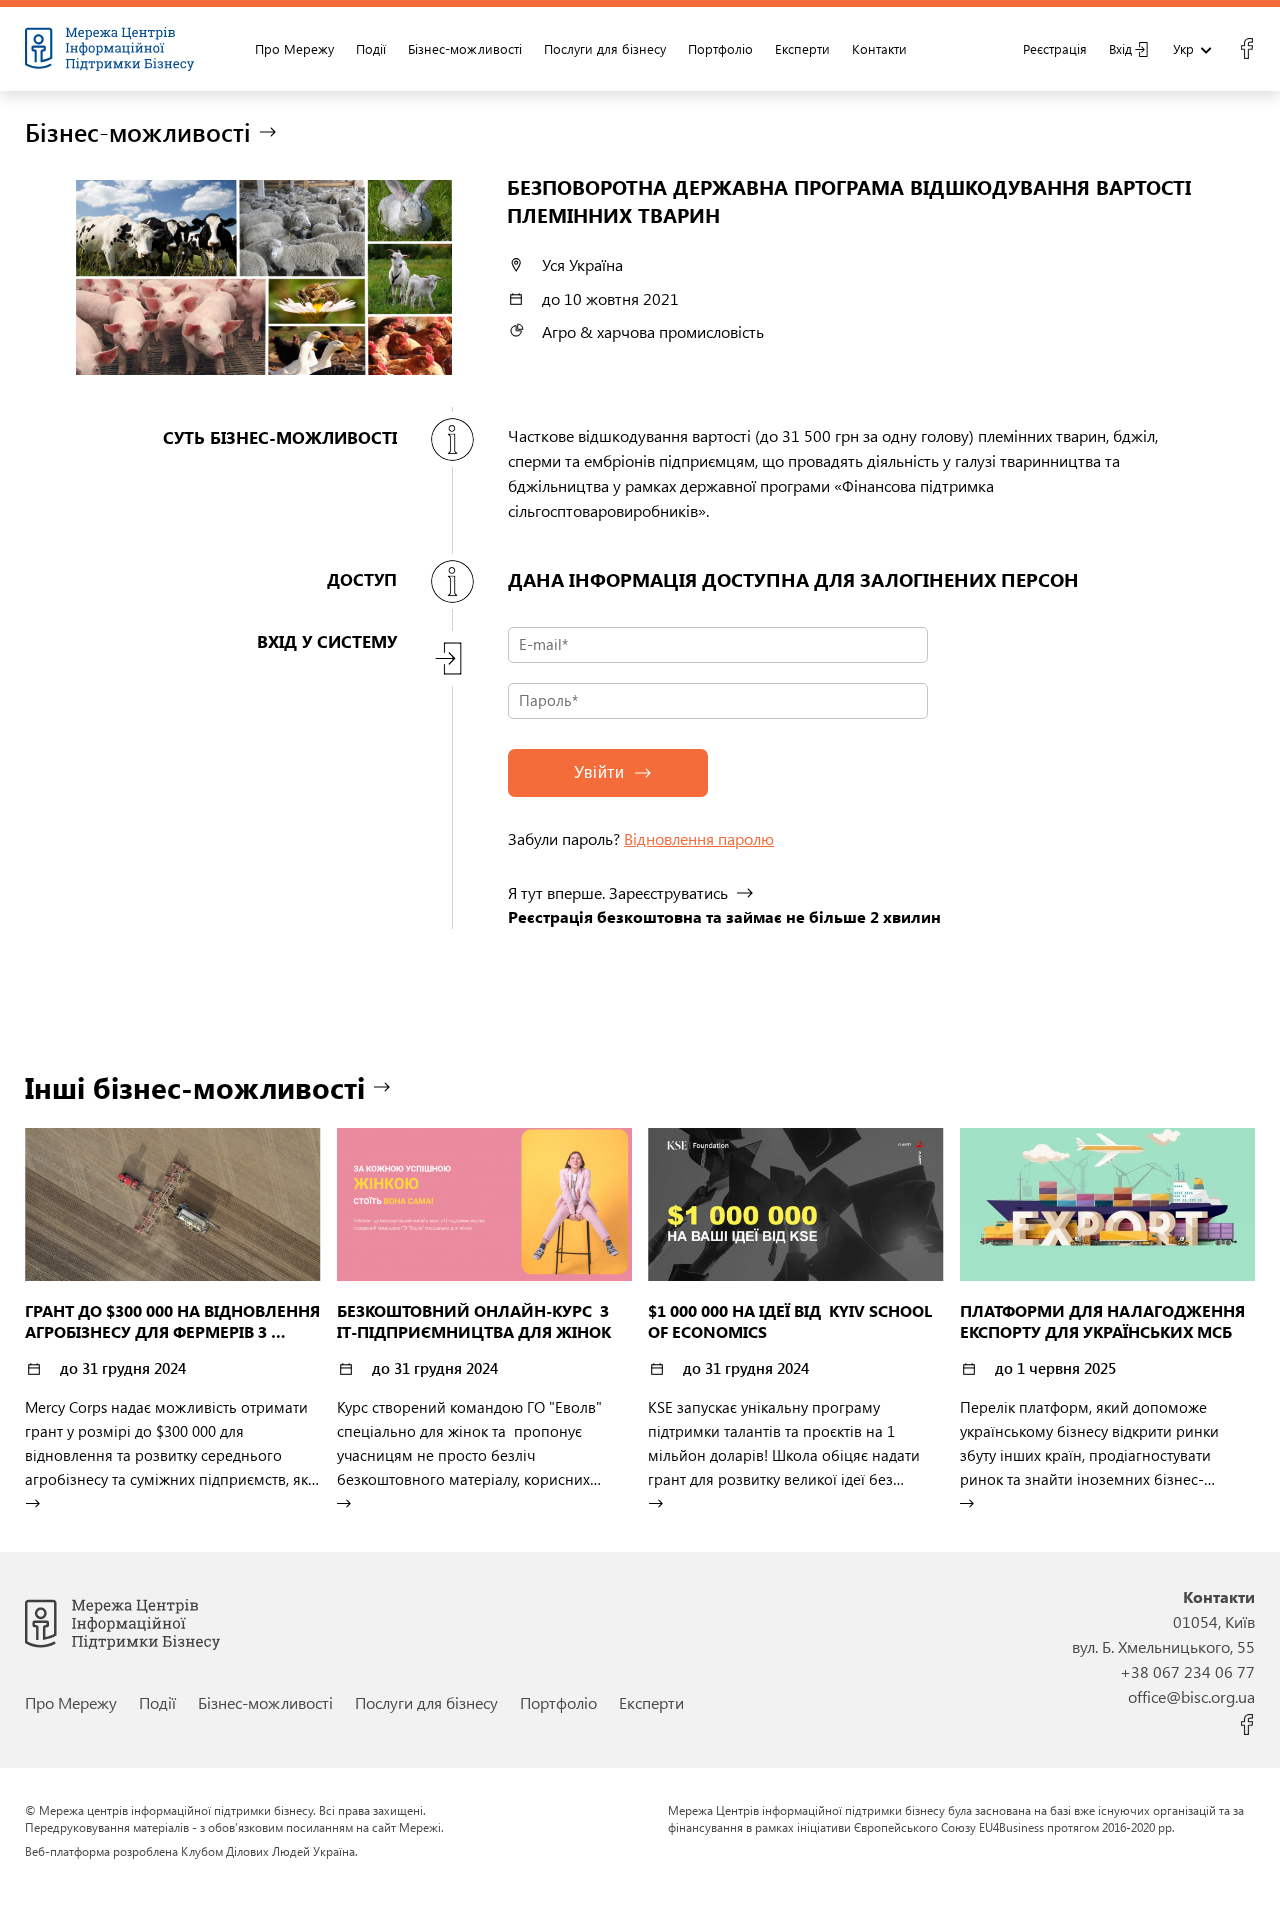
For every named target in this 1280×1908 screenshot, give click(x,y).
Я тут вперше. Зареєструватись (618, 892)
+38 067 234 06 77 (1187, 1671)
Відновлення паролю (699, 838)
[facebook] (1246, 49)
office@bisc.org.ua (1191, 1696)
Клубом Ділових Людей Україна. (269, 1851)
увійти (599, 772)
